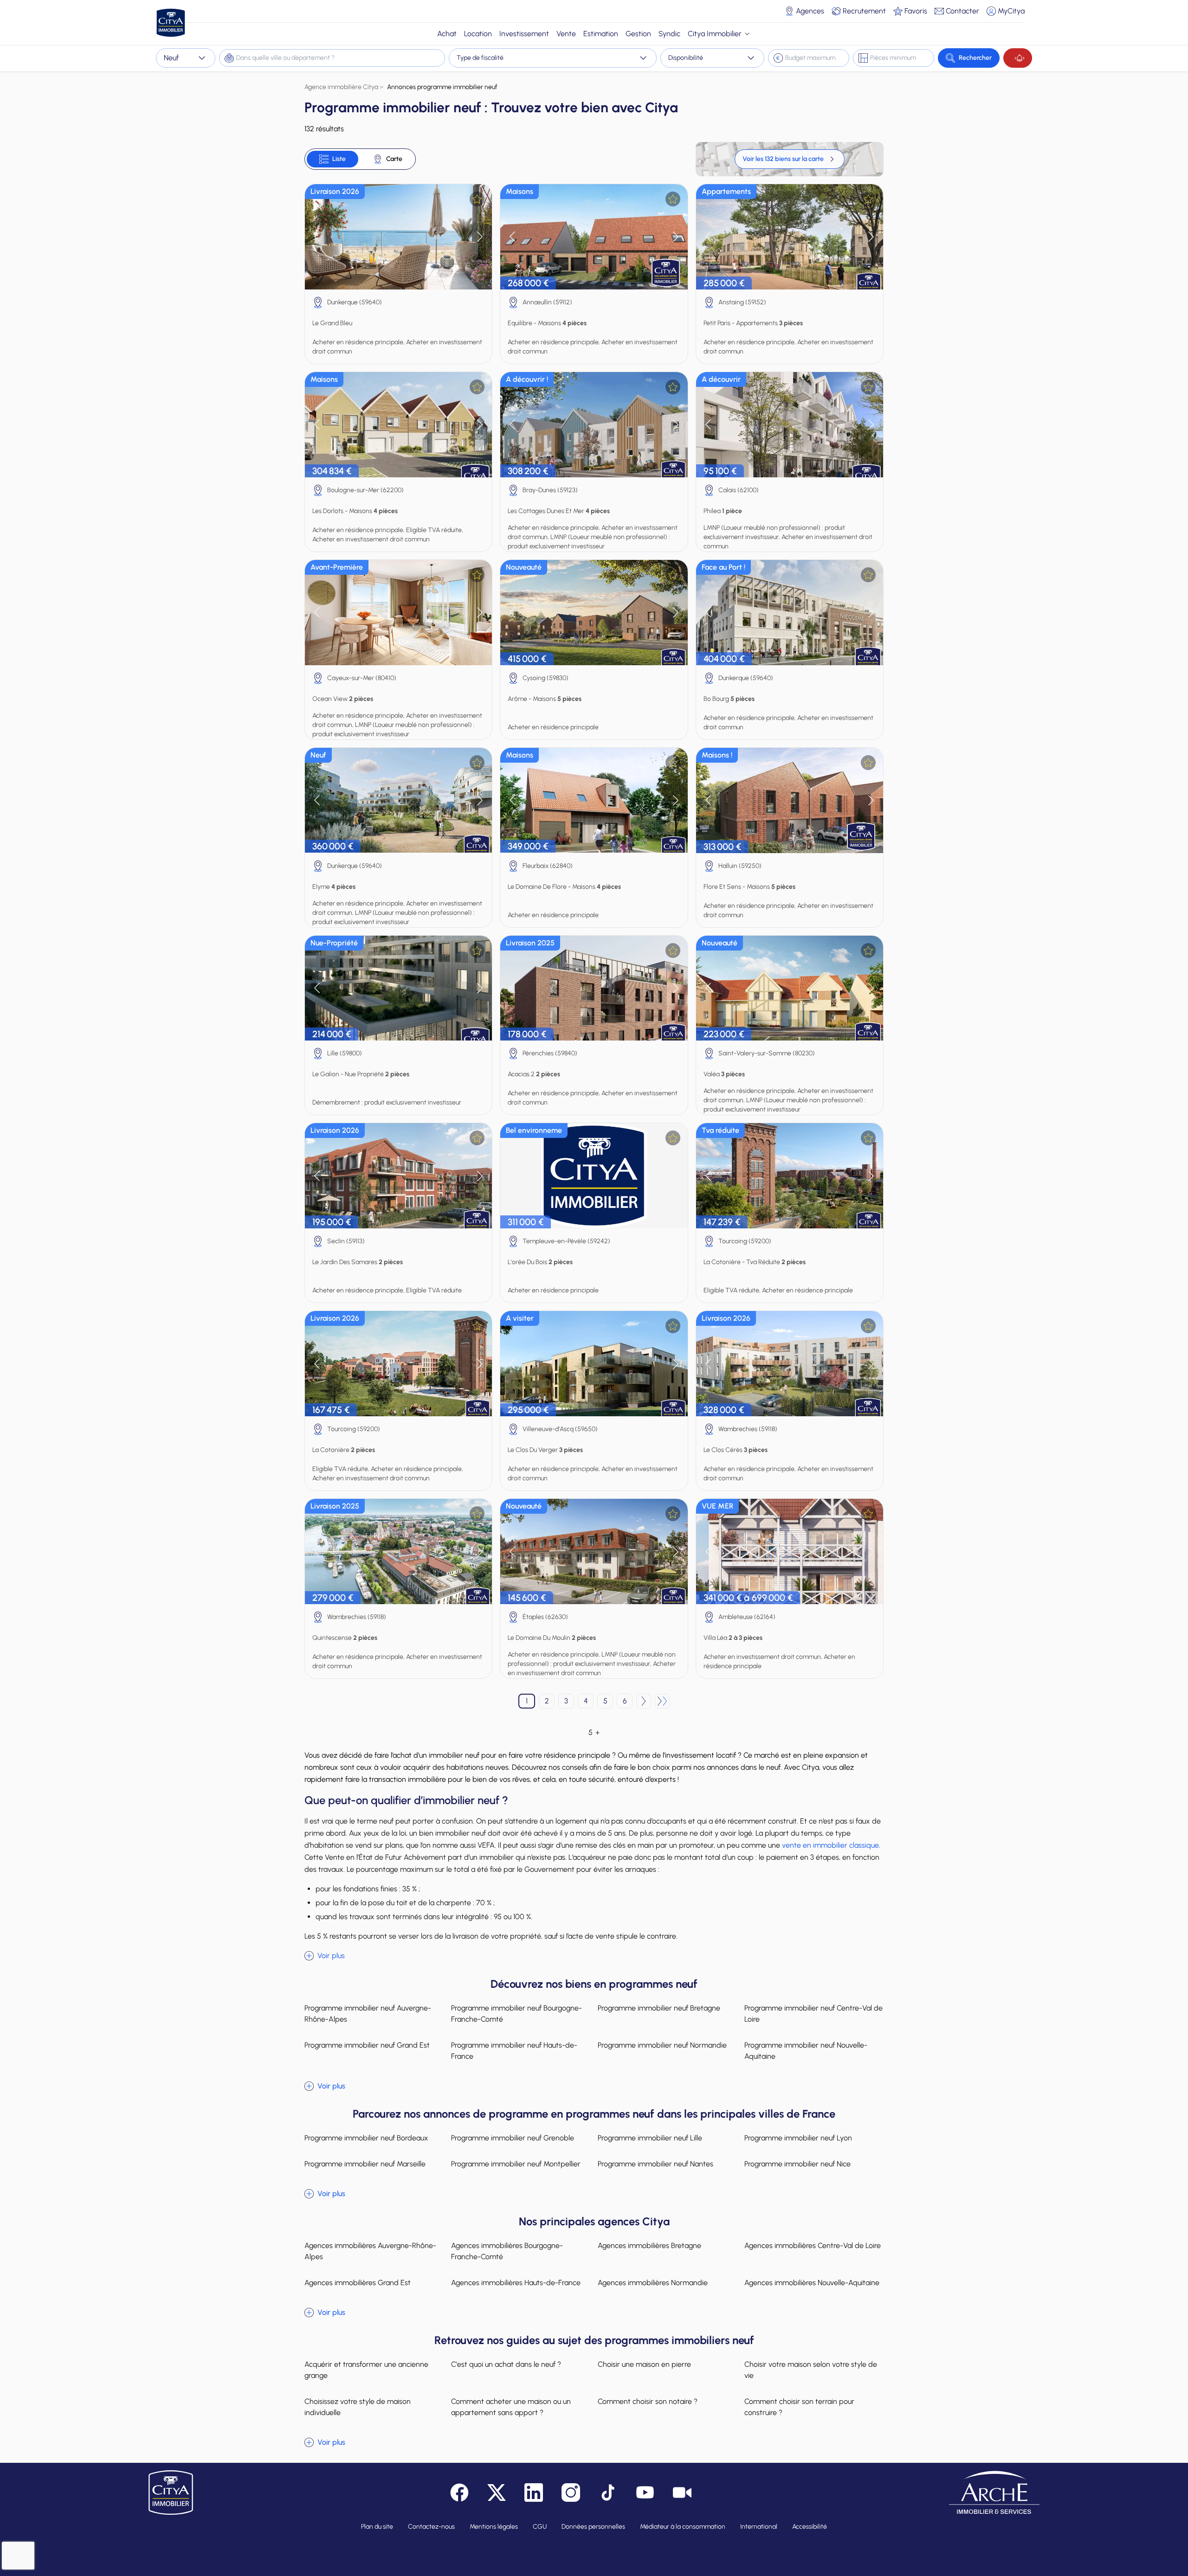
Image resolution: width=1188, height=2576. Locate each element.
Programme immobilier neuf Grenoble (513, 2138)
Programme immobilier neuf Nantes (655, 2164)
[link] (790, 159)
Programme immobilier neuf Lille (650, 2138)
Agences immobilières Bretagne (649, 2245)
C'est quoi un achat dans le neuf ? (506, 2364)
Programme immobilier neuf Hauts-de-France (514, 2051)
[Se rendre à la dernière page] (662, 1701)
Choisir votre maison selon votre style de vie (811, 2370)
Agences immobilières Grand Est (358, 2283)
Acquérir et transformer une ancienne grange (366, 2370)
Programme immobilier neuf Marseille (365, 2164)
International (759, 2527)
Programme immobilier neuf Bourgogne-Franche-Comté (517, 2014)
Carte (394, 159)
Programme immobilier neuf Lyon (798, 2138)
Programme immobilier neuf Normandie (662, 2045)
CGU (540, 2527)
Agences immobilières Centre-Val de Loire (813, 2245)
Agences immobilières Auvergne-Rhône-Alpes (370, 2251)
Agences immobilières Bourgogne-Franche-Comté (507, 2251)
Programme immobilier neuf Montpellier (516, 2164)
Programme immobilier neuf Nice (797, 2164)
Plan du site (377, 2527)
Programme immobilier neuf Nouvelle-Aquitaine (806, 2051)
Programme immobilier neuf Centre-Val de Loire (814, 2014)
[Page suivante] (644, 1701)
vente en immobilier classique (830, 1845)
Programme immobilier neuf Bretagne (659, 2008)
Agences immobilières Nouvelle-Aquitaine (812, 2283)
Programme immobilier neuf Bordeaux (366, 2138)
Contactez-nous (431, 2527)
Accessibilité (810, 2527)
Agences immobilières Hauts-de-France (516, 2283)
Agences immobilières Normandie (653, 2283)
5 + (594, 1732)
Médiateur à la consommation (683, 2527)
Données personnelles (593, 2527)
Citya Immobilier (715, 34)
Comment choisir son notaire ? (648, 2401)
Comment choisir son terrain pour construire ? (799, 2407)
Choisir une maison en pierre (644, 2364)
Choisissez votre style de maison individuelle (358, 2407)
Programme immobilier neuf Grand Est (367, 2045)
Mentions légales (494, 2527)
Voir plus (331, 1956)
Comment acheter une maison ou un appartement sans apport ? (511, 2407)
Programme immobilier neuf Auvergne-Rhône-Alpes (368, 2014)
